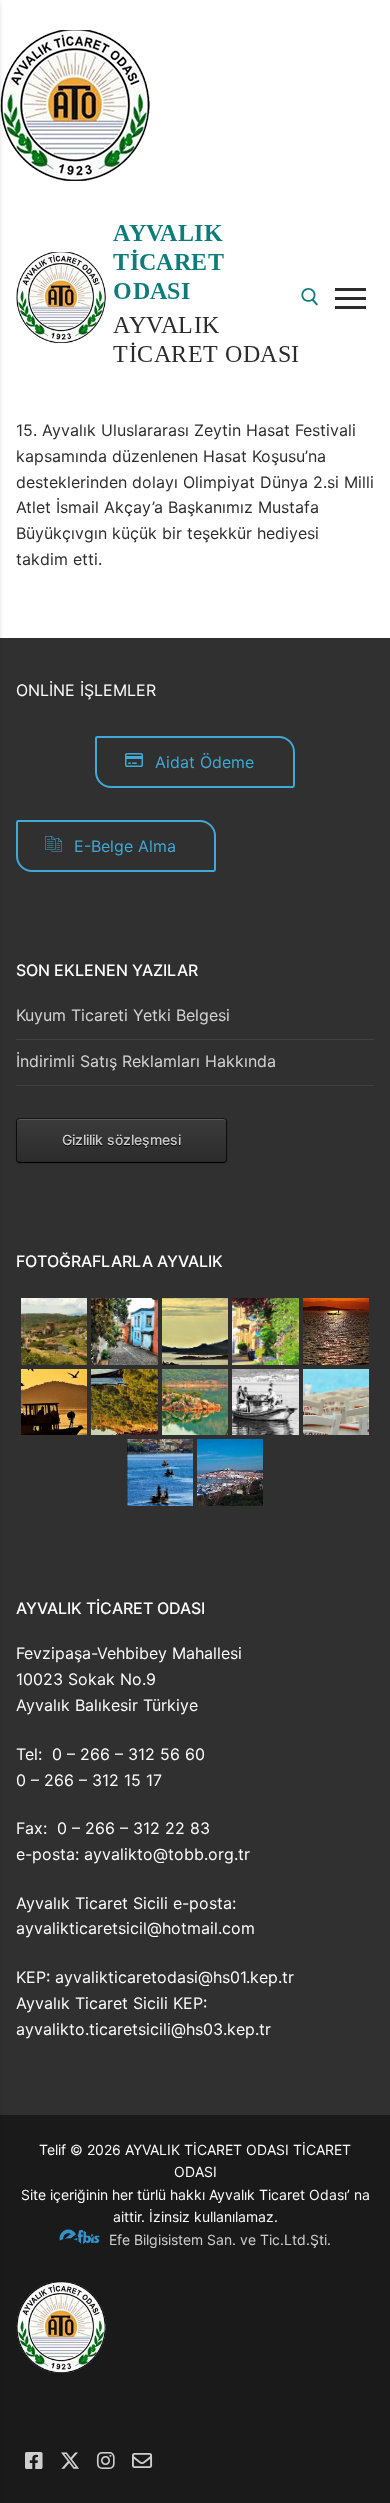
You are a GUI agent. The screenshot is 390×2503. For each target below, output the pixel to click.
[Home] (75, 175)
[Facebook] (34, 2461)
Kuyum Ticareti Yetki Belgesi (123, 1015)
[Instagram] (106, 2461)
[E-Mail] (142, 2461)
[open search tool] (310, 297)
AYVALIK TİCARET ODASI (168, 262)
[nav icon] (354, 298)
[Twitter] (70, 2461)
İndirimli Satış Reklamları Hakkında (146, 1061)
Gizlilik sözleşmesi (121, 1139)
